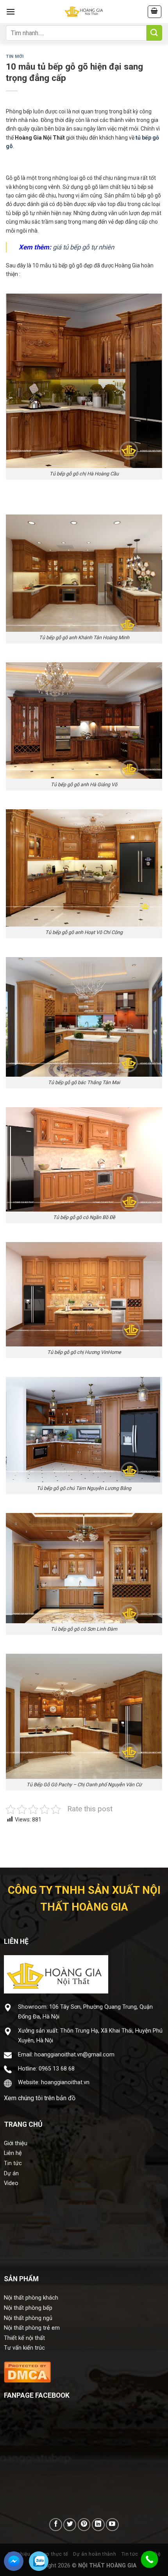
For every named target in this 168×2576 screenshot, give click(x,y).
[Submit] (154, 33)
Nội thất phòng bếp (28, 2308)
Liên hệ (13, 2153)
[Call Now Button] (150, 2560)
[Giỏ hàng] (155, 12)
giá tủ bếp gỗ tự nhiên (83, 247)
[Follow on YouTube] (112, 2525)
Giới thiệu (16, 2143)
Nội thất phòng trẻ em (32, 2328)
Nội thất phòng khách (31, 2298)
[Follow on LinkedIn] (98, 2525)
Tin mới (15, 56)
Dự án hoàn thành (95, 2554)
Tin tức (13, 2163)
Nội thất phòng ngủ (28, 2318)
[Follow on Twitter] (70, 2525)
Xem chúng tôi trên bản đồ (40, 2098)
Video (11, 2183)
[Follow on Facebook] (56, 2525)
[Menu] (11, 12)
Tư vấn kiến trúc (24, 2348)
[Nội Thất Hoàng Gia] (84, 12)
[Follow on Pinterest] (84, 2525)
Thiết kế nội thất (24, 2338)
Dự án (11, 2174)
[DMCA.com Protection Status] (27, 2371)
